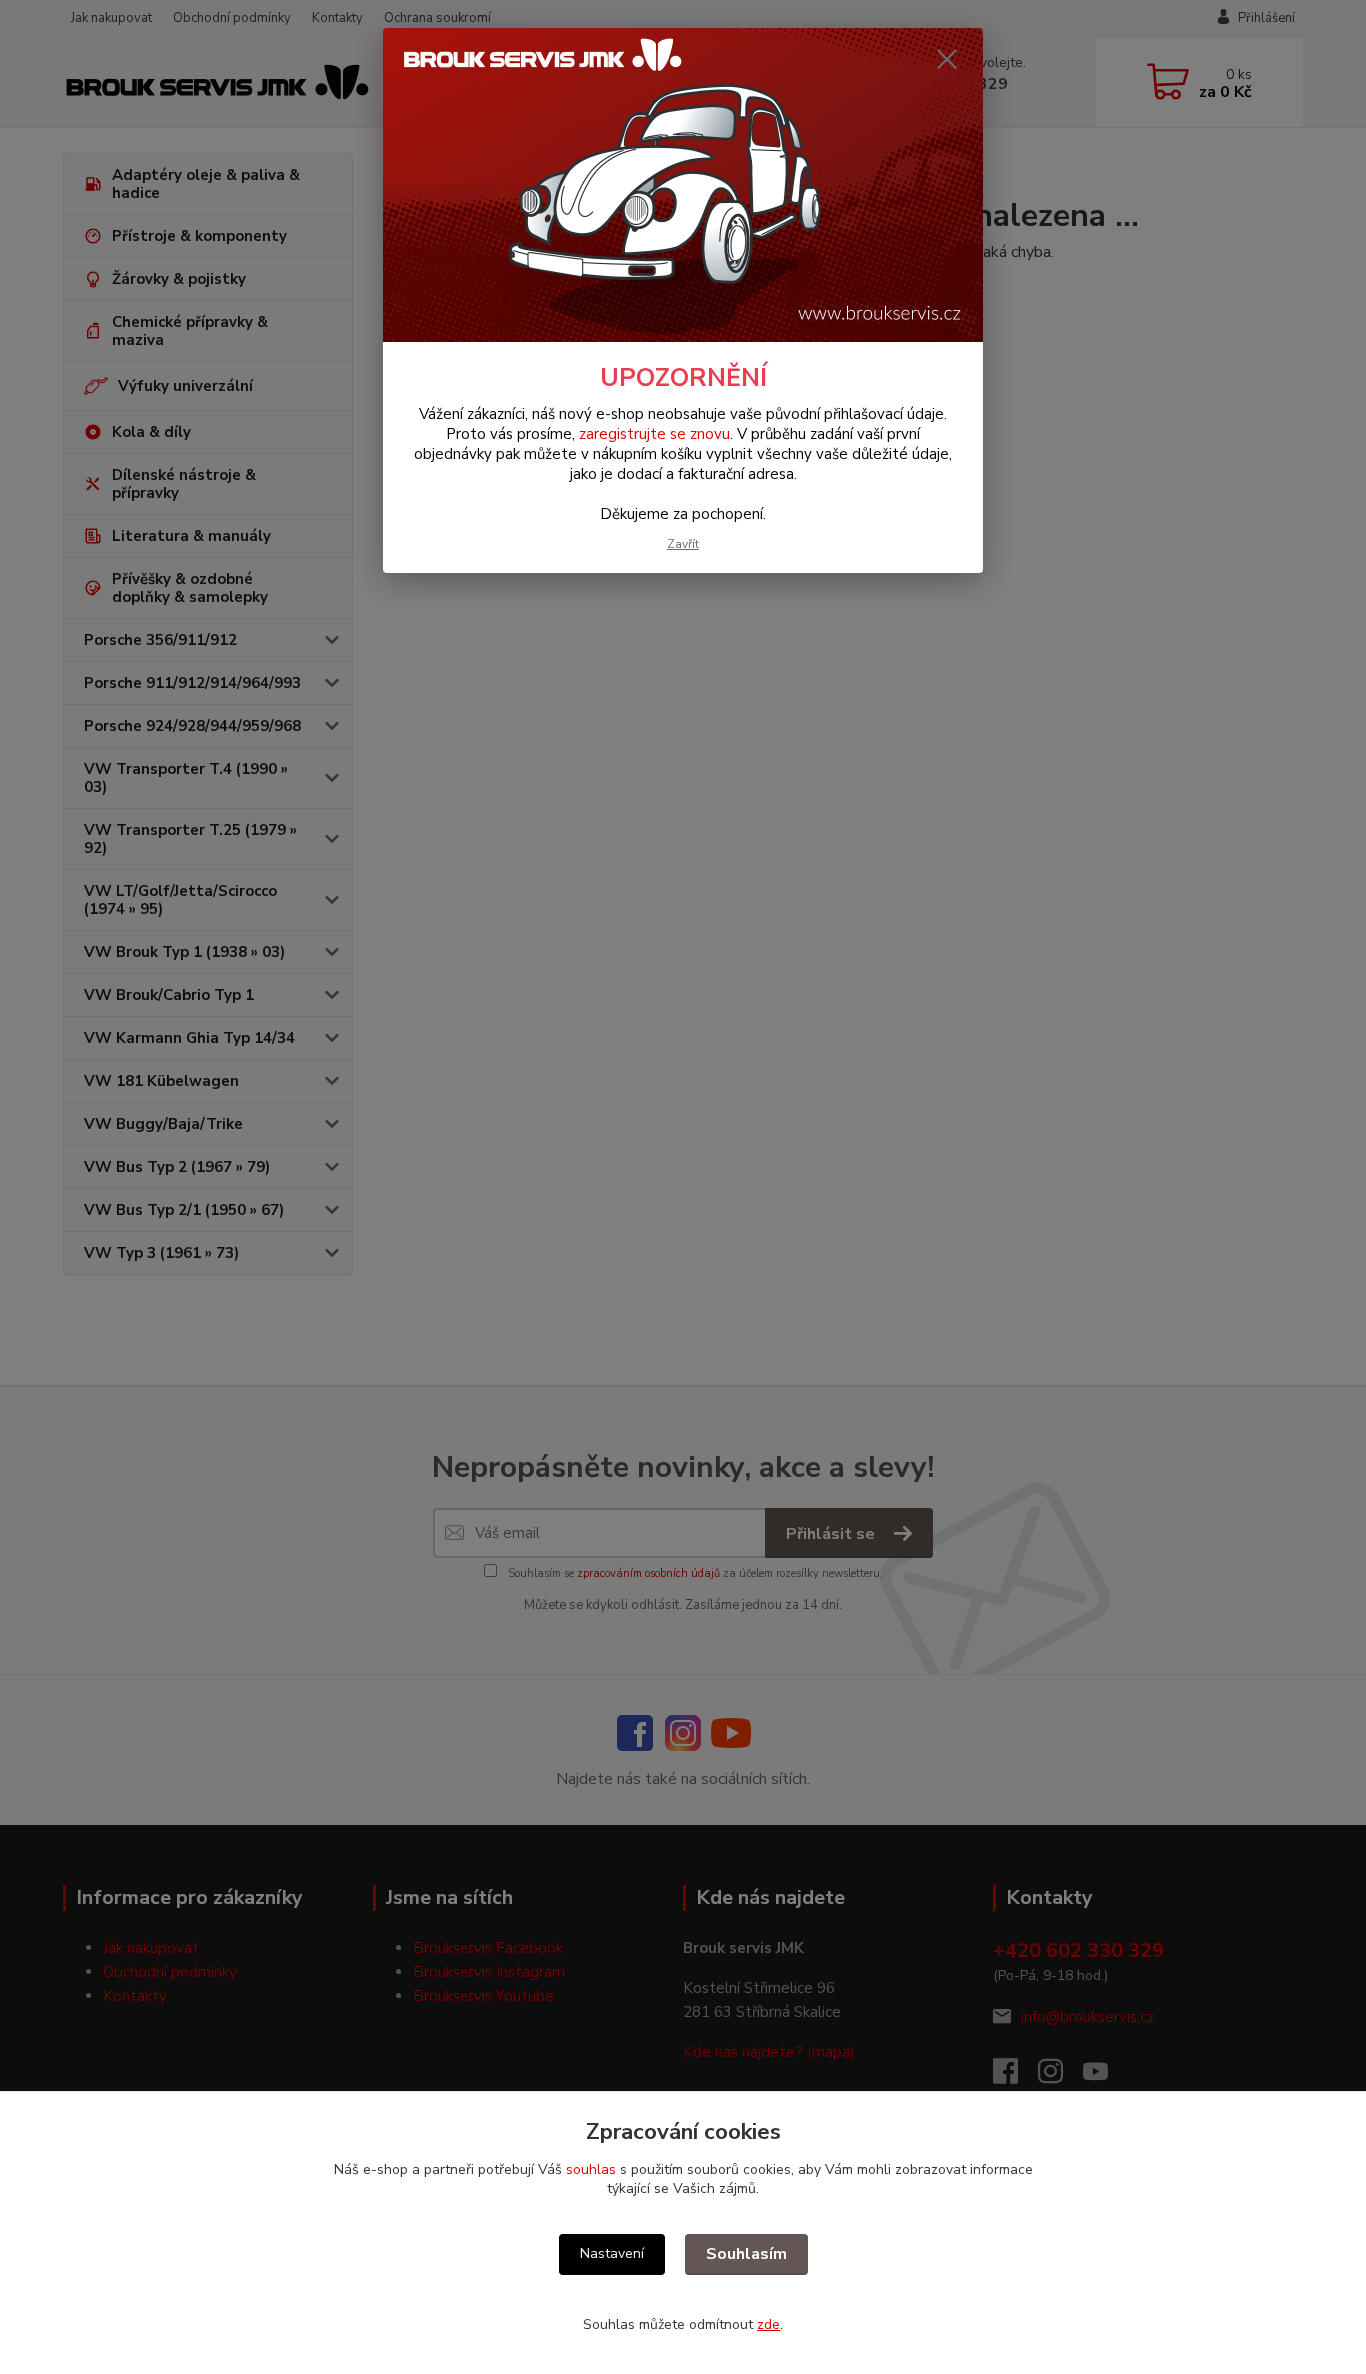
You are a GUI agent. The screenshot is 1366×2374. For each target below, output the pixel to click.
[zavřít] (947, 59)
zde (768, 2324)
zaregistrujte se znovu (654, 434)
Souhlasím (746, 2254)
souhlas (591, 2169)
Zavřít (683, 544)
